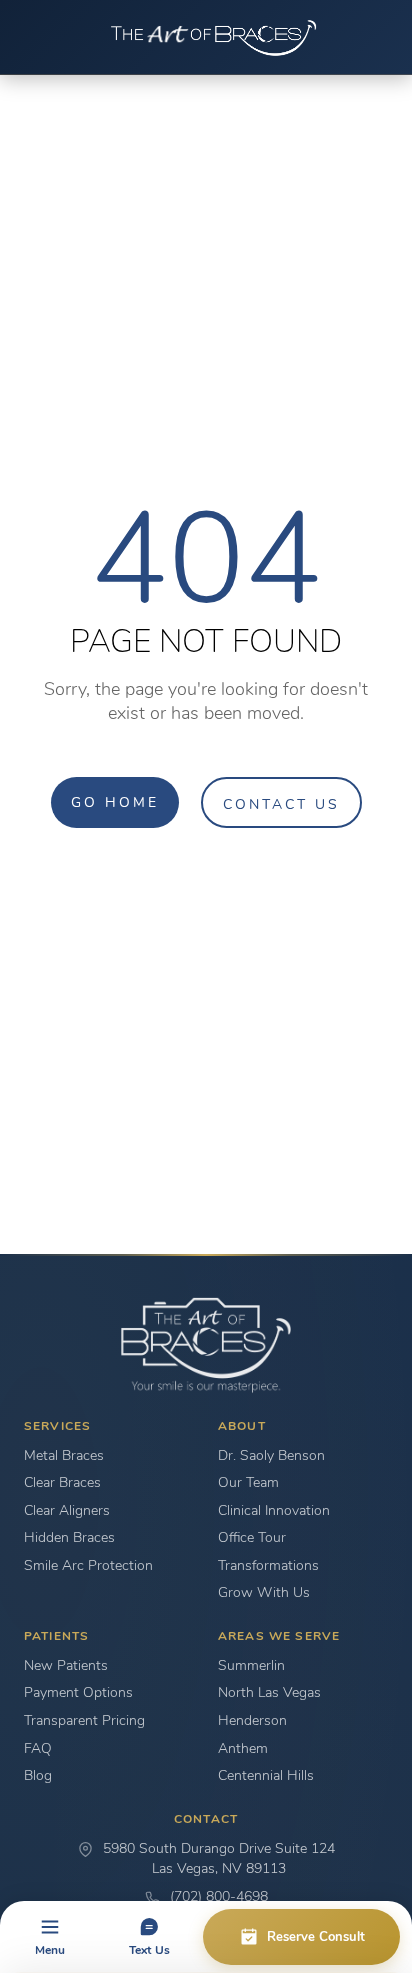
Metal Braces (64, 1455)
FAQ (38, 1748)
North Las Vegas (269, 1692)
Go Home (115, 802)
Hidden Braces (69, 1537)
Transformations (268, 1565)
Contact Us (281, 804)
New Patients (66, 1665)
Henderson (252, 1720)
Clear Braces (62, 1482)
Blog (38, 1775)
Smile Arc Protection (88, 1565)
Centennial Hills (266, 1775)
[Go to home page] (206, 1345)
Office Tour (252, 1537)
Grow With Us (264, 1592)
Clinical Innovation (274, 1510)
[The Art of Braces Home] (206, 37)
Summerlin (251, 1665)
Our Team (248, 1482)
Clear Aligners (67, 1510)
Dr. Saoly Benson (271, 1455)
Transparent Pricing (84, 1720)
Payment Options (78, 1692)
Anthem (243, 1748)
